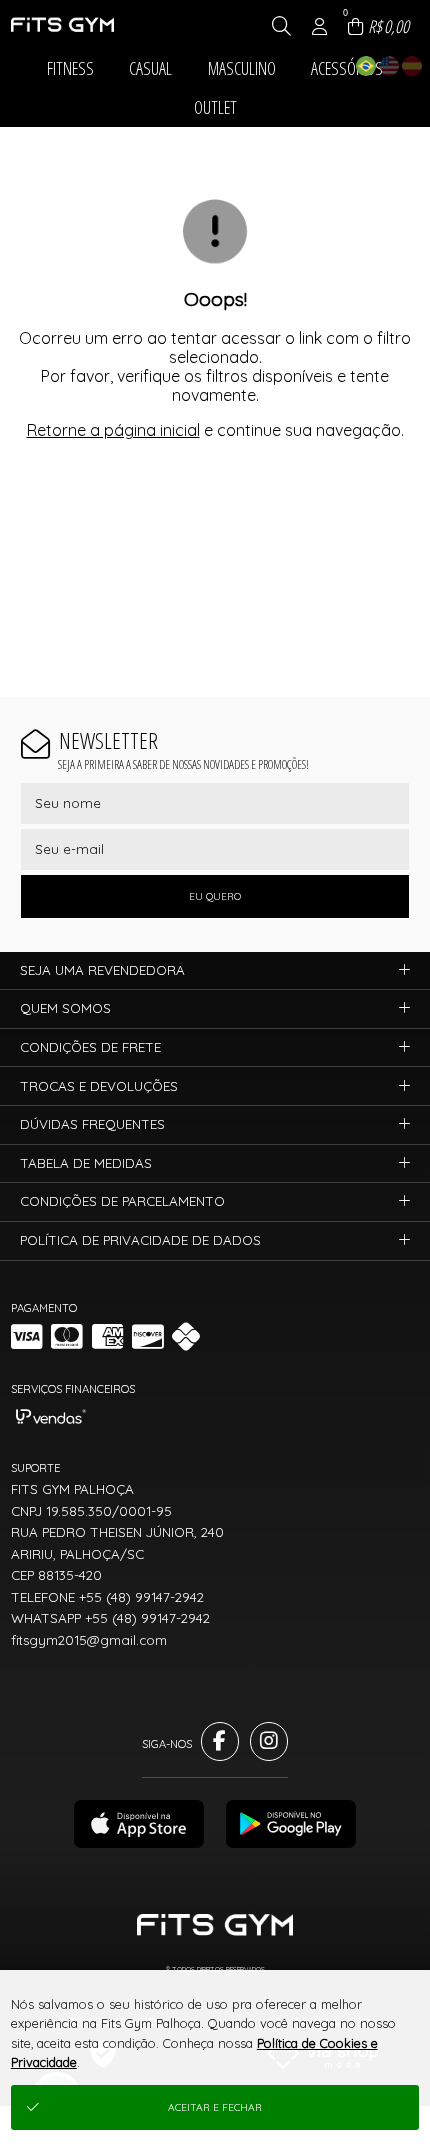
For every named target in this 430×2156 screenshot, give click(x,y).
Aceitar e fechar (215, 2107)
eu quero (215, 896)
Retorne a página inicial (113, 430)
